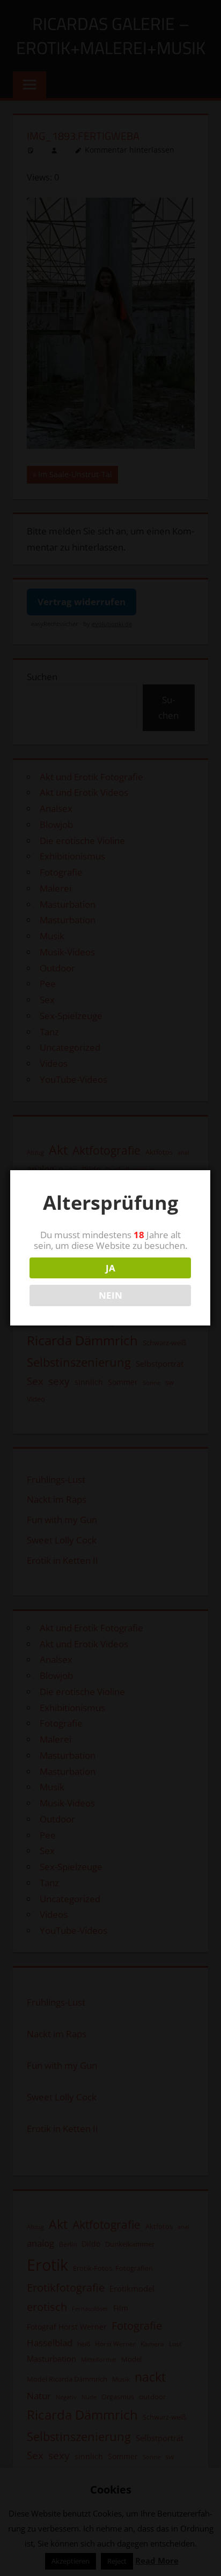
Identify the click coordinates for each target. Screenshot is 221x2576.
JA (110, 1268)
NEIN (110, 1295)
